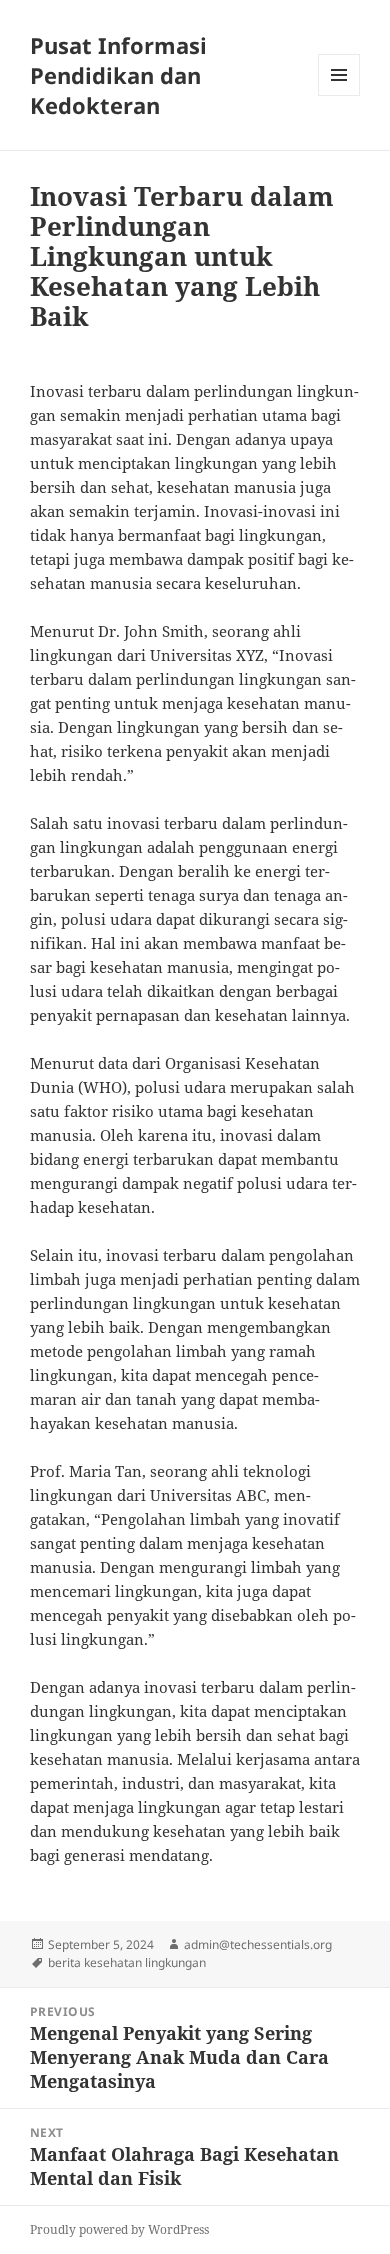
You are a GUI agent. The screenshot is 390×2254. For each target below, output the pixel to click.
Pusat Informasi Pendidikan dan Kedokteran (118, 75)
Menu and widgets (339, 95)
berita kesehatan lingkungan (127, 1962)
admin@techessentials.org (258, 1944)
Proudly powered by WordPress (119, 2229)
